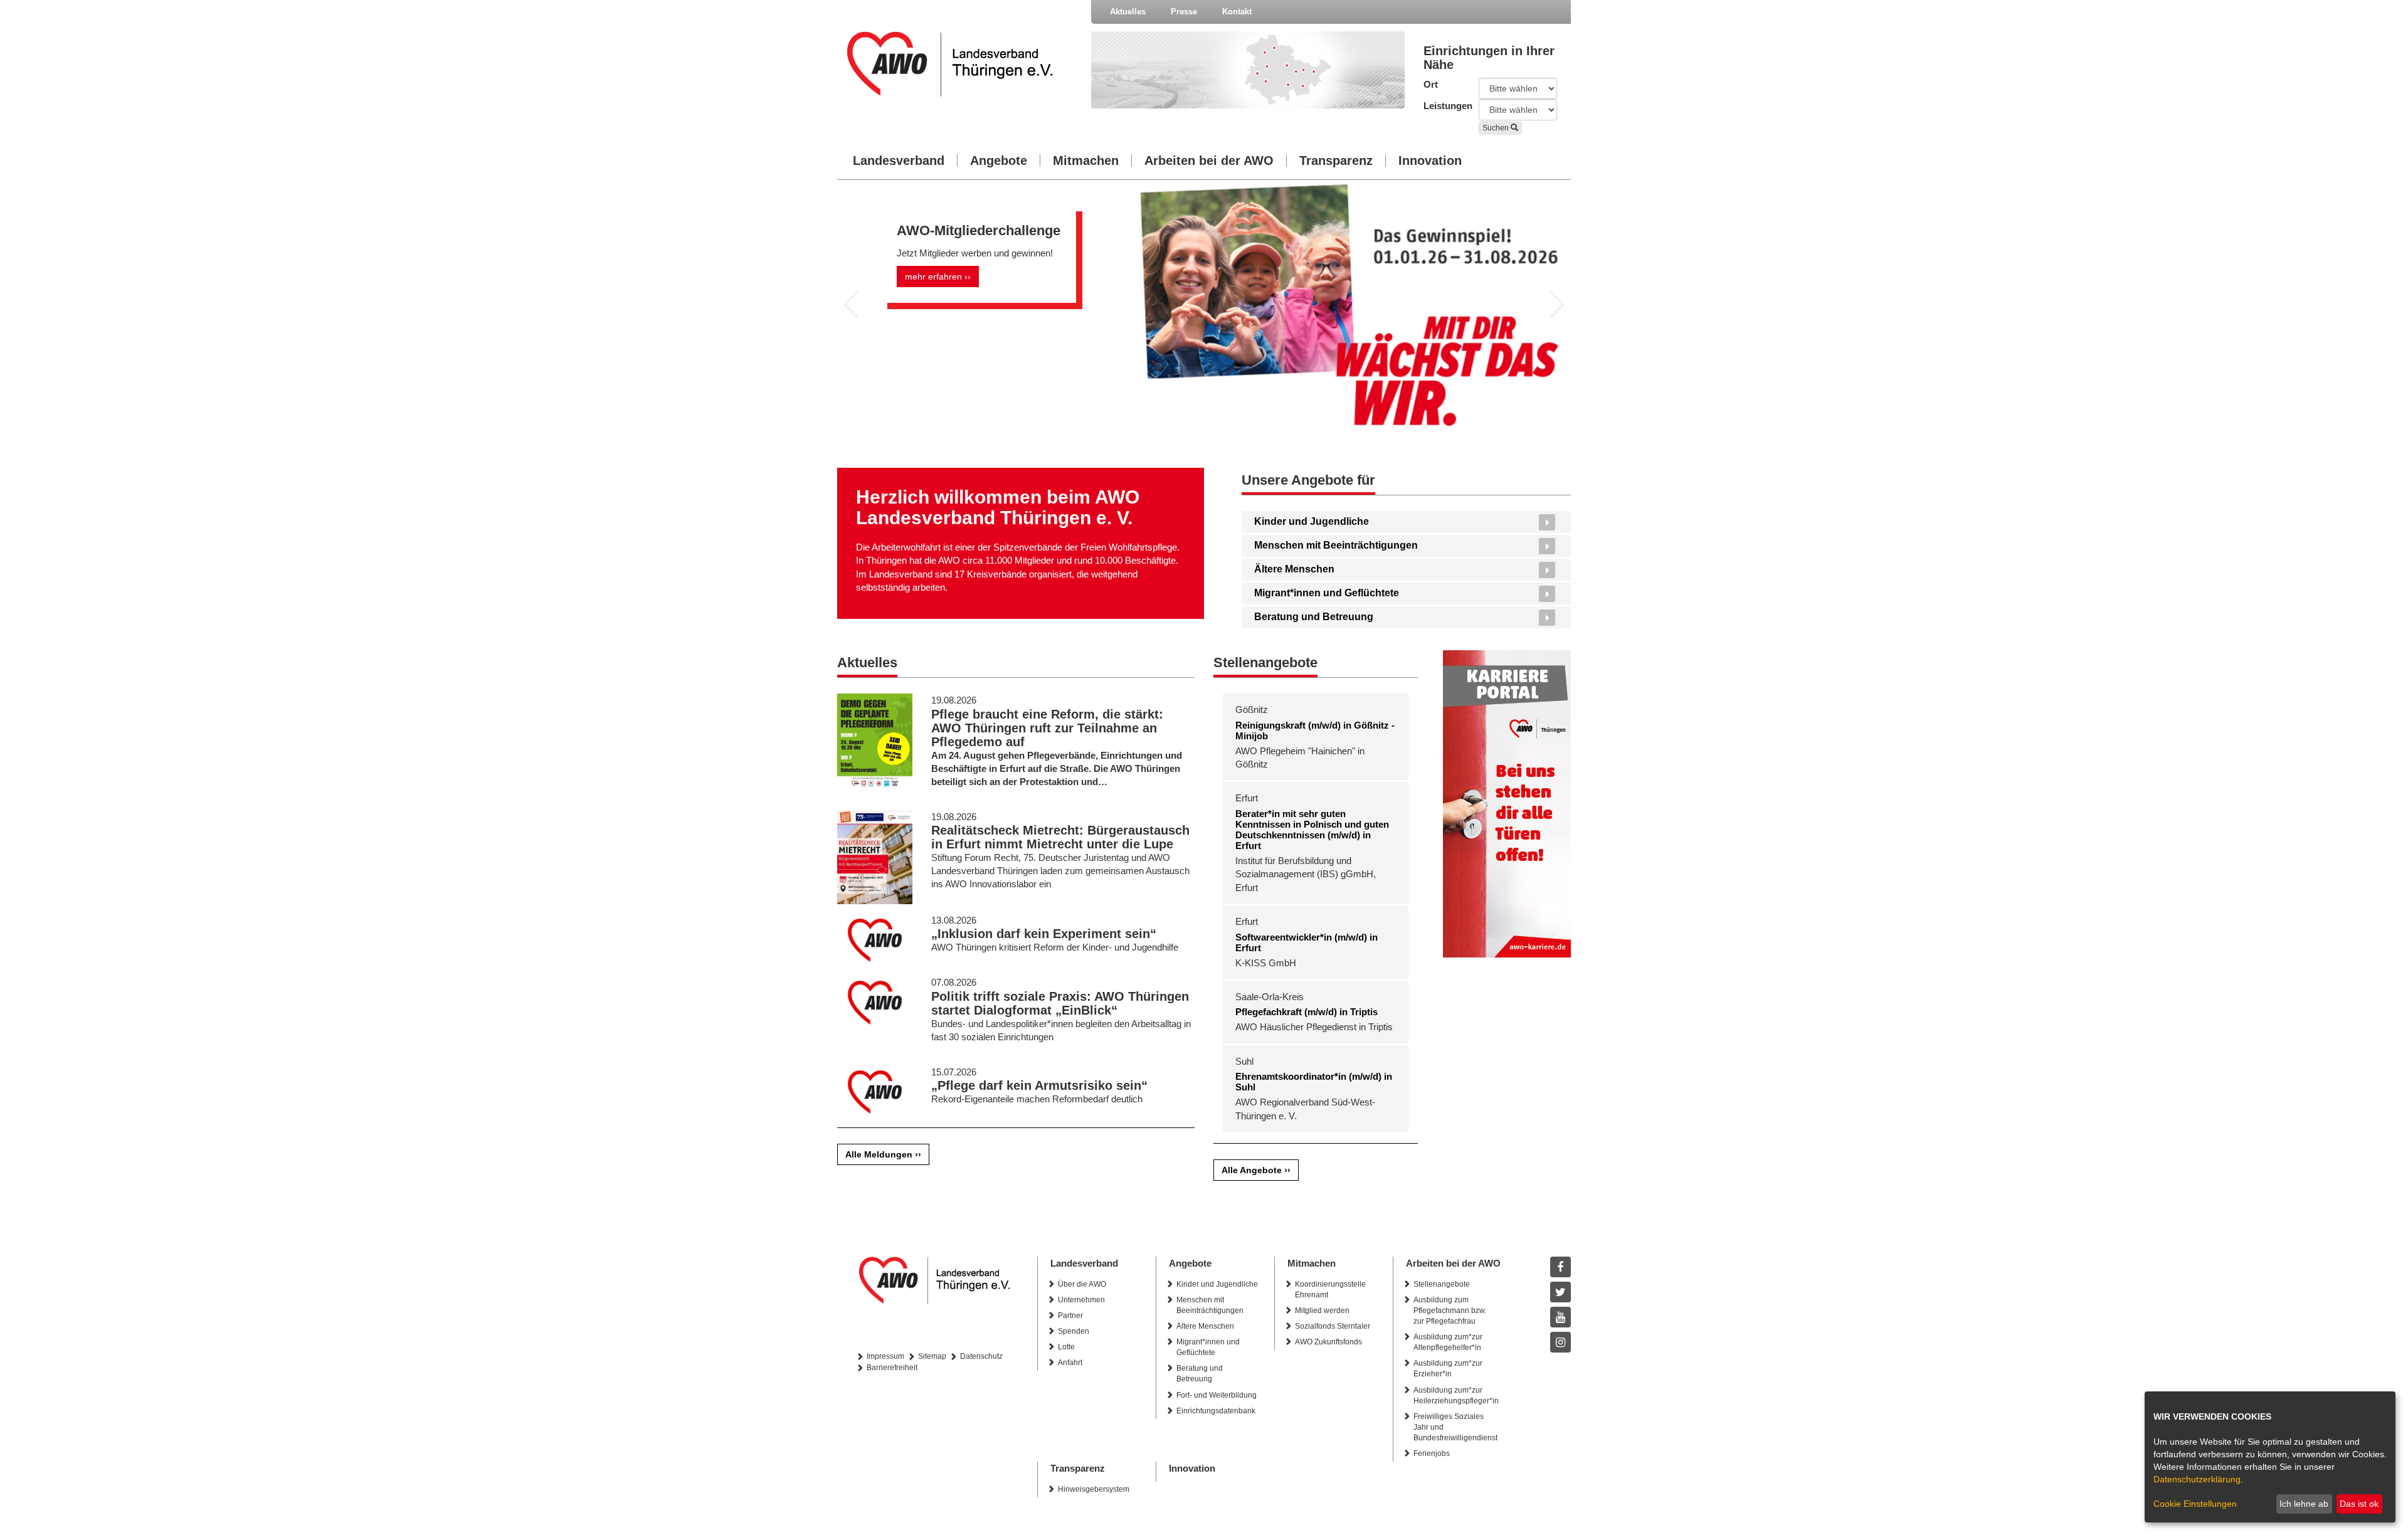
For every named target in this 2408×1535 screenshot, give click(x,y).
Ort (1431, 84)
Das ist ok (2359, 1504)
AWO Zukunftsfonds (1328, 1342)
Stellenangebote (1442, 1284)
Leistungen (1442, 106)
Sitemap (932, 1356)
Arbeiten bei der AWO (1209, 161)
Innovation (1430, 161)
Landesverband (899, 161)
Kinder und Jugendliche (1312, 521)
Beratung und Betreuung (1314, 617)
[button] (852, 305)
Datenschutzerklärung (2197, 1479)
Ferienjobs (1432, 1453)
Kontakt (1237, 12)
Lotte (1066, 1347)
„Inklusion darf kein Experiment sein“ (1044, 934)
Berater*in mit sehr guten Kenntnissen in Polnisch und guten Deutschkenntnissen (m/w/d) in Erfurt (1312, 830)
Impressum (885, 1356)
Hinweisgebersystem (1094, 1489)
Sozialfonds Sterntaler (1333, 1326)
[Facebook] (1560, 1267)
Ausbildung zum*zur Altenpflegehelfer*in (1448, 1342)
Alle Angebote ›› (1256, 1170)
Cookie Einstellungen (2195, 1504)
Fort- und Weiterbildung (1217, 1395)
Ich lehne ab (2304, 1504)
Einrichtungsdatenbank (1216, 1411)
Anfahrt (1070, 1363)
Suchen (1497, 128)
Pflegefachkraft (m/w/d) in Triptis (1307, 1012)
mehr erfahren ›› (938, 277)
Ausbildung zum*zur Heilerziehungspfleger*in (1456, 1395)
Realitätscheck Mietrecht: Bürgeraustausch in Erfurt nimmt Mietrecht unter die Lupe (1060, 837)
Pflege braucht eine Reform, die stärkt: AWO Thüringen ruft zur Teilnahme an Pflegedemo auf (1047, 728)
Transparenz (1336, 161)
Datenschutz (981, 1356)
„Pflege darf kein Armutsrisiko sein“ (1039, 1085)
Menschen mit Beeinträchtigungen (1336, 545)
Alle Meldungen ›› (883, 1154)
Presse (1184, 12)
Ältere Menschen (1294, 569)
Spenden (1074, 1331)
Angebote (999, 161)
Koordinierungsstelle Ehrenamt (1330, 1290)
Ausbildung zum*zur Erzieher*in (1448, 1369)
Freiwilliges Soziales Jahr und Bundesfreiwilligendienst (1455, 1427)
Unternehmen (1081, 1300)
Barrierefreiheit (892, 1368)
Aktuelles (1128, 12)
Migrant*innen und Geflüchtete (1327, 593)
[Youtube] (1560, 1317)
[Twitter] (1560, 1292)
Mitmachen (1086, 161)
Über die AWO (1082, 1284)
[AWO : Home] (960, 64)
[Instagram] (1560, 1342)
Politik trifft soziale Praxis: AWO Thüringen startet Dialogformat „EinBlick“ (1060, 1003)
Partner (1070, 1316)
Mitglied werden (1322, 1311)
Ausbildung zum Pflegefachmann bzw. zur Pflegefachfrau (1450, 1311)
